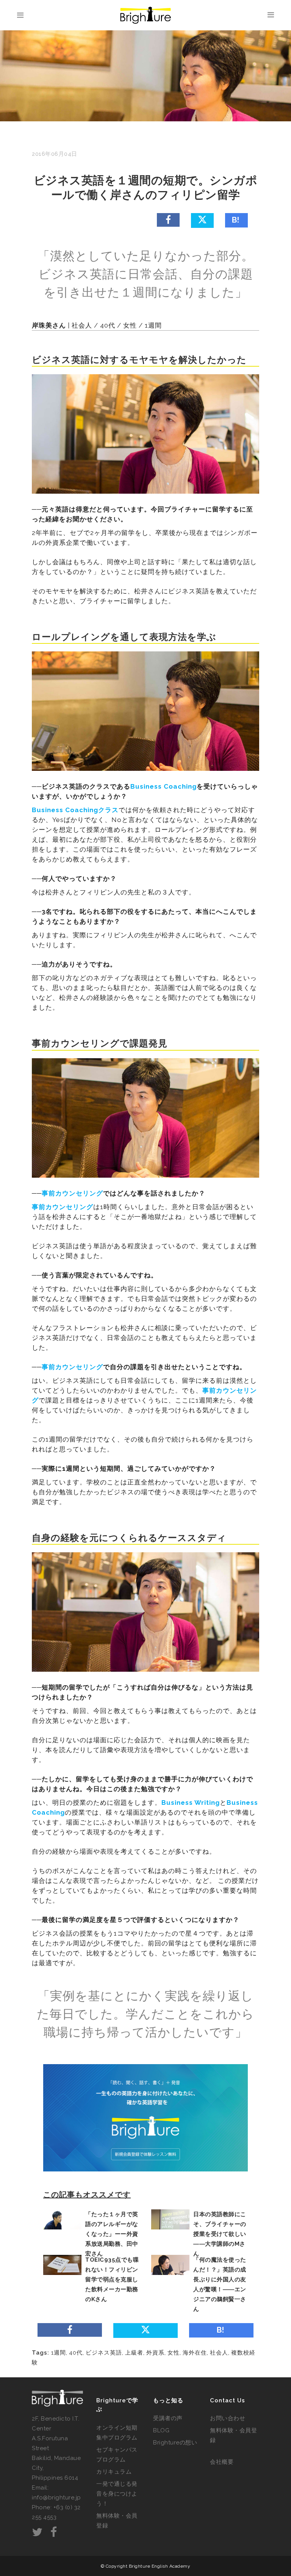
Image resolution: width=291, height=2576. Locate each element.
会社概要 (222, 2462)
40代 (76, 2353)
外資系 (155, 2353)
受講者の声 (168, 2418)
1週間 (59, 2353)
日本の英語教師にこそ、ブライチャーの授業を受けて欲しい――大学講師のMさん (220, 2234)
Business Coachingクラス (75, 810)
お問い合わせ (228, 2418)
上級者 (134, 2353)
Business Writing (191, 1803)
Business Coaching (163, 786)
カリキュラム (114, 2472)
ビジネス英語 (104, 2353)
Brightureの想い (175, 2443)
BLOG (161, 2430)
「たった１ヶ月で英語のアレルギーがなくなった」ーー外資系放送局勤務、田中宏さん (112, 2234)
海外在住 (195, 2353)
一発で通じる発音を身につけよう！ (117, 2494)
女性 (174, 2353)
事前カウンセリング (72, 1193)
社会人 (219, 2353)
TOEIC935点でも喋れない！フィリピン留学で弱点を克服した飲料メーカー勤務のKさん (112, 2279)
